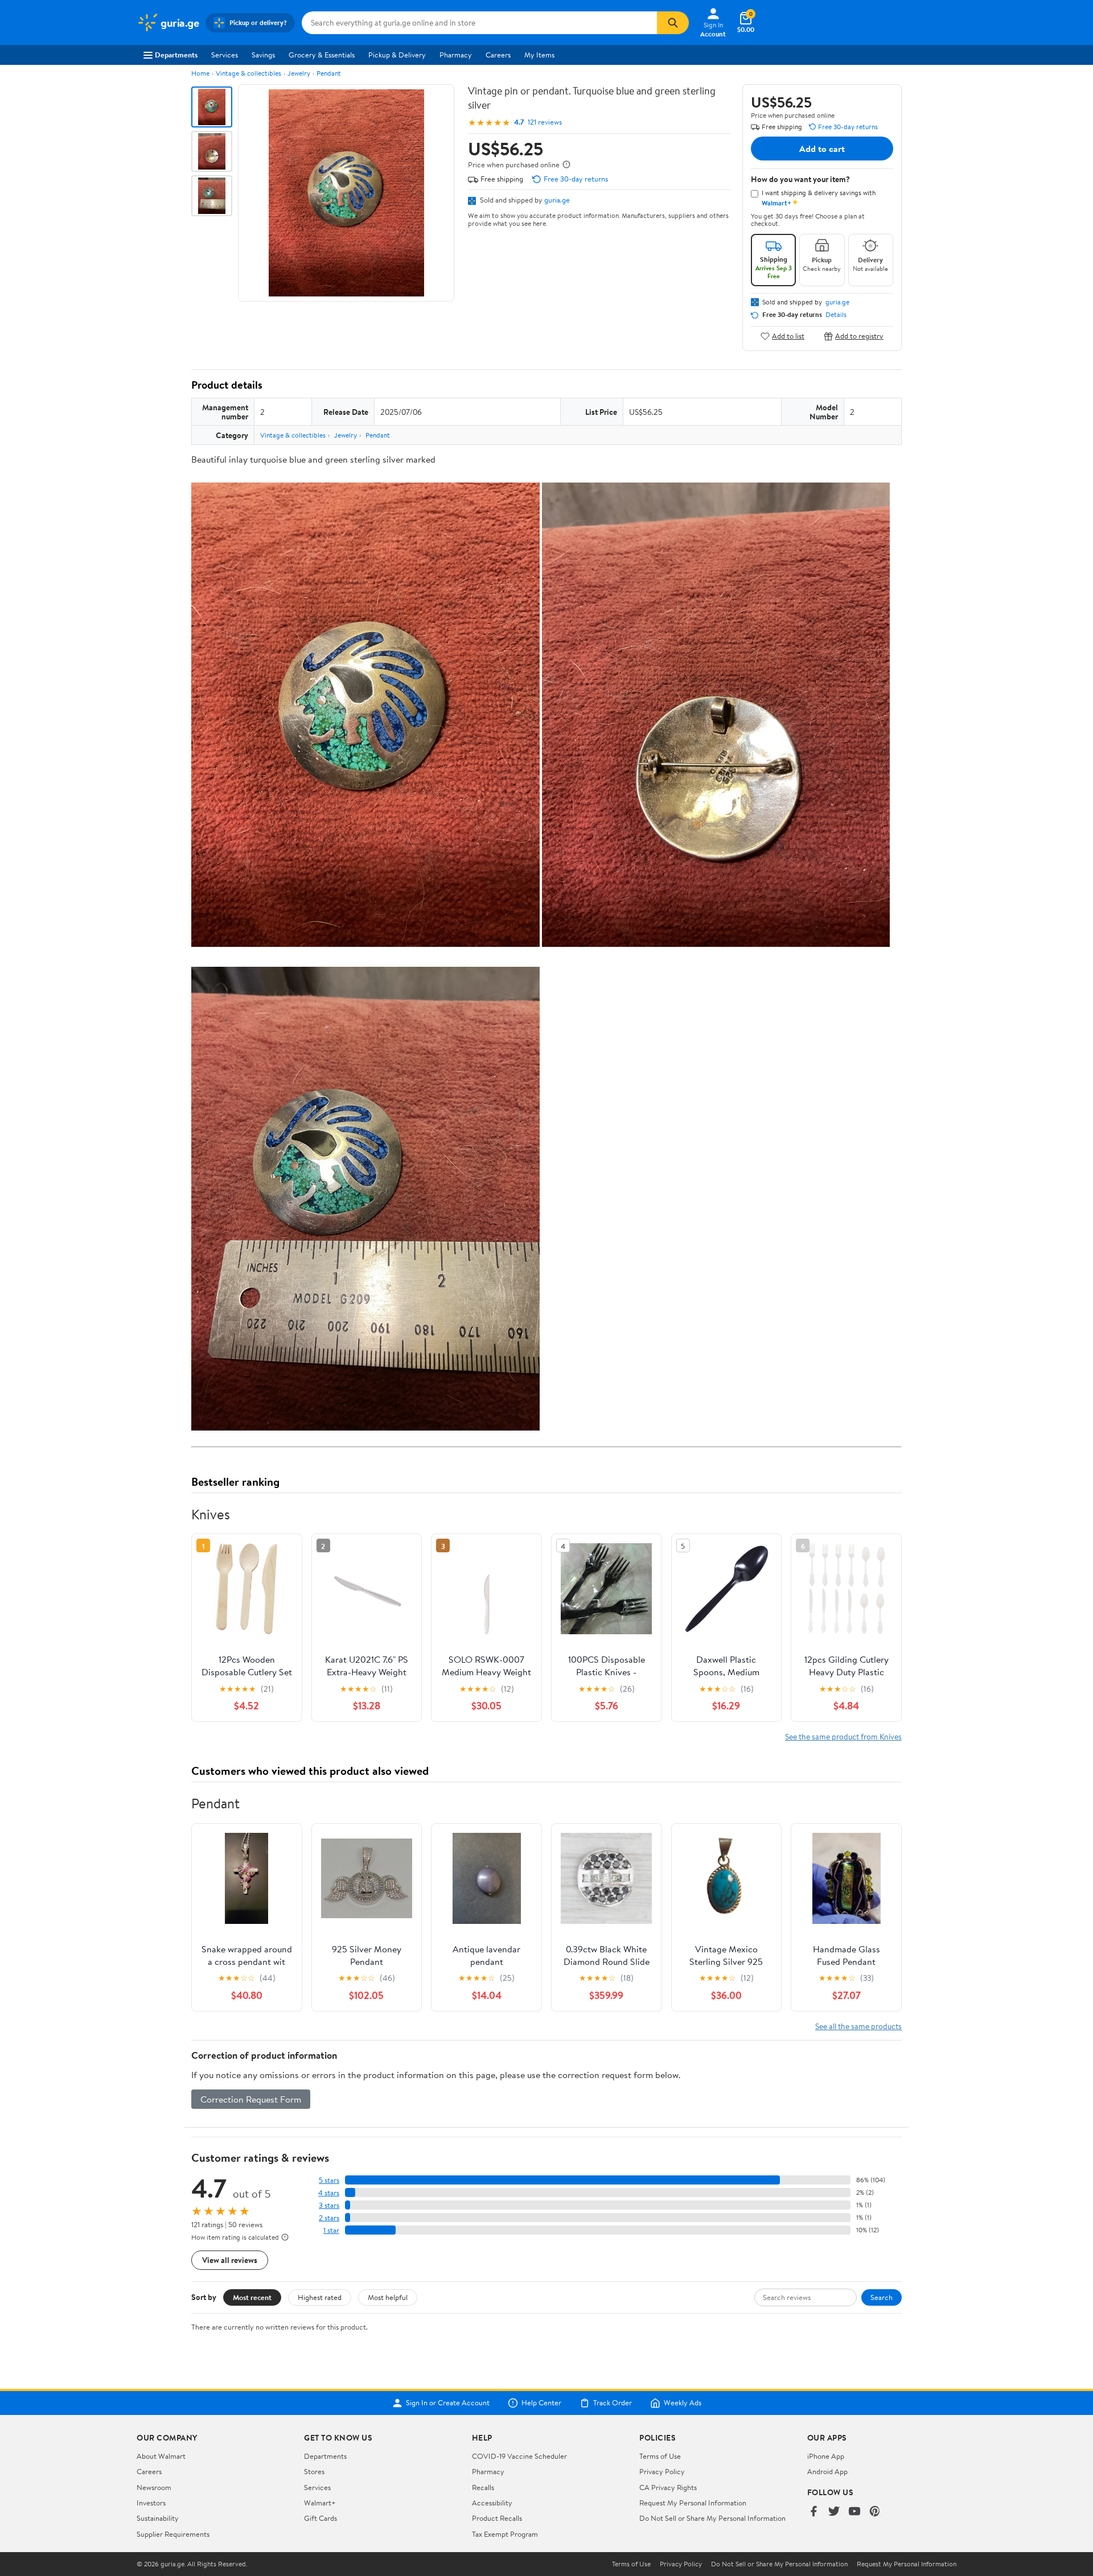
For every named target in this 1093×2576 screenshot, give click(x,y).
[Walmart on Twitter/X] (834, 2512)
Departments (176, 55)
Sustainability (158, 2518)
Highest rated (320, 2297)
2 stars (329, 2218)
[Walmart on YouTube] (854, 2512)
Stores (314, 2471)
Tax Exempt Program (505, 2534)
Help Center (541, 2403)
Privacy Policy (662, 2471)
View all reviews (230, 2260)
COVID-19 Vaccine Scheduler (519, 2456)
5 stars (329, 2180)
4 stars (329, 2193)
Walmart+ (320, 2503)
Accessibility (492, 2503)
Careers (498, 55)
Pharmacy (456, 55)
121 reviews (545, 122)
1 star (331, 2230)
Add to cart (822, 149)
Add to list (788, 336)
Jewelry (299, 73)
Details (836, 315)
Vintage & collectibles (248, 73)
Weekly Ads (683, 2403)
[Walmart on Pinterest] (875, 2512)
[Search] (673, 23)
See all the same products (858, 2026)
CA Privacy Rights (668, 2487)
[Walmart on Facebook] (813, 2512)
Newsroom (154, 2487)
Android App (827, 2471)
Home (200, 73)
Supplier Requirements (173, 2534)
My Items (539, 55)
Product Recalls (497, 2518)
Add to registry (859, 336)
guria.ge (557, 200)
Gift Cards (320, 2518)
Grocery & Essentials (322, 55)
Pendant (329, 73)
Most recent (252, 2297)
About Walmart (161, 2456)
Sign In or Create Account (448, 2403)
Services (225, 55)
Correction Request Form (251, 2099)
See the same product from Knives (843, 1736)
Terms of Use (660, 2456)
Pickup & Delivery (397, 55)
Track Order (613, 2403)
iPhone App (826, 2456)
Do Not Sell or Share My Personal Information (712, 2518)
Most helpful (388, 2297)
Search (882, 2297)
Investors (151, 2503)
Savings (263, 55)
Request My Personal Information (693, 2503)
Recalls (483, 2487)
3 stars (329, 2205)
